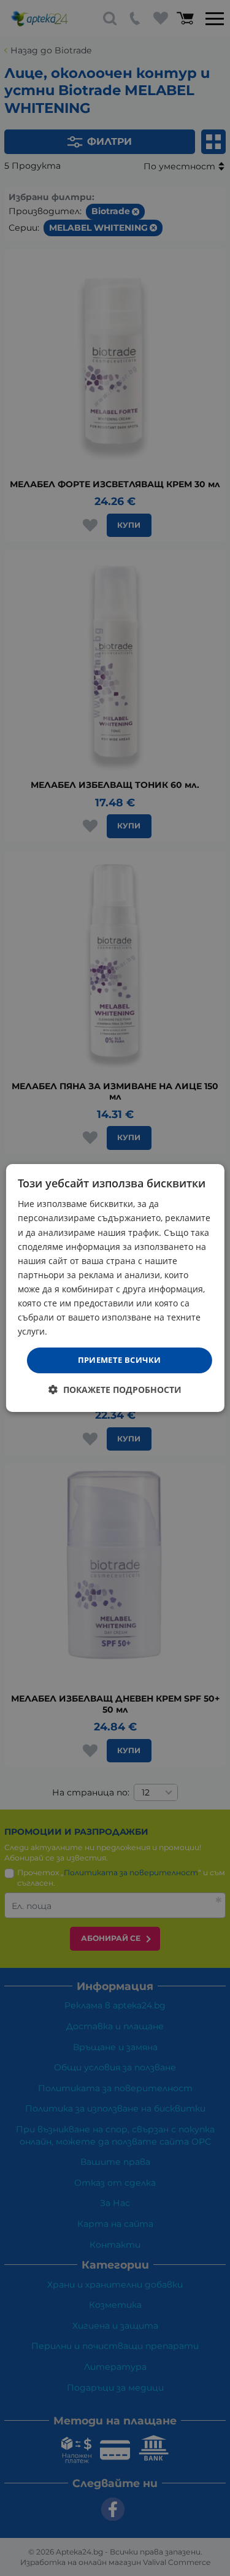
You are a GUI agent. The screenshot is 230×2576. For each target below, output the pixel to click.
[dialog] (115, 1288)
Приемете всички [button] (120, 1360)
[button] (115, 1390)
